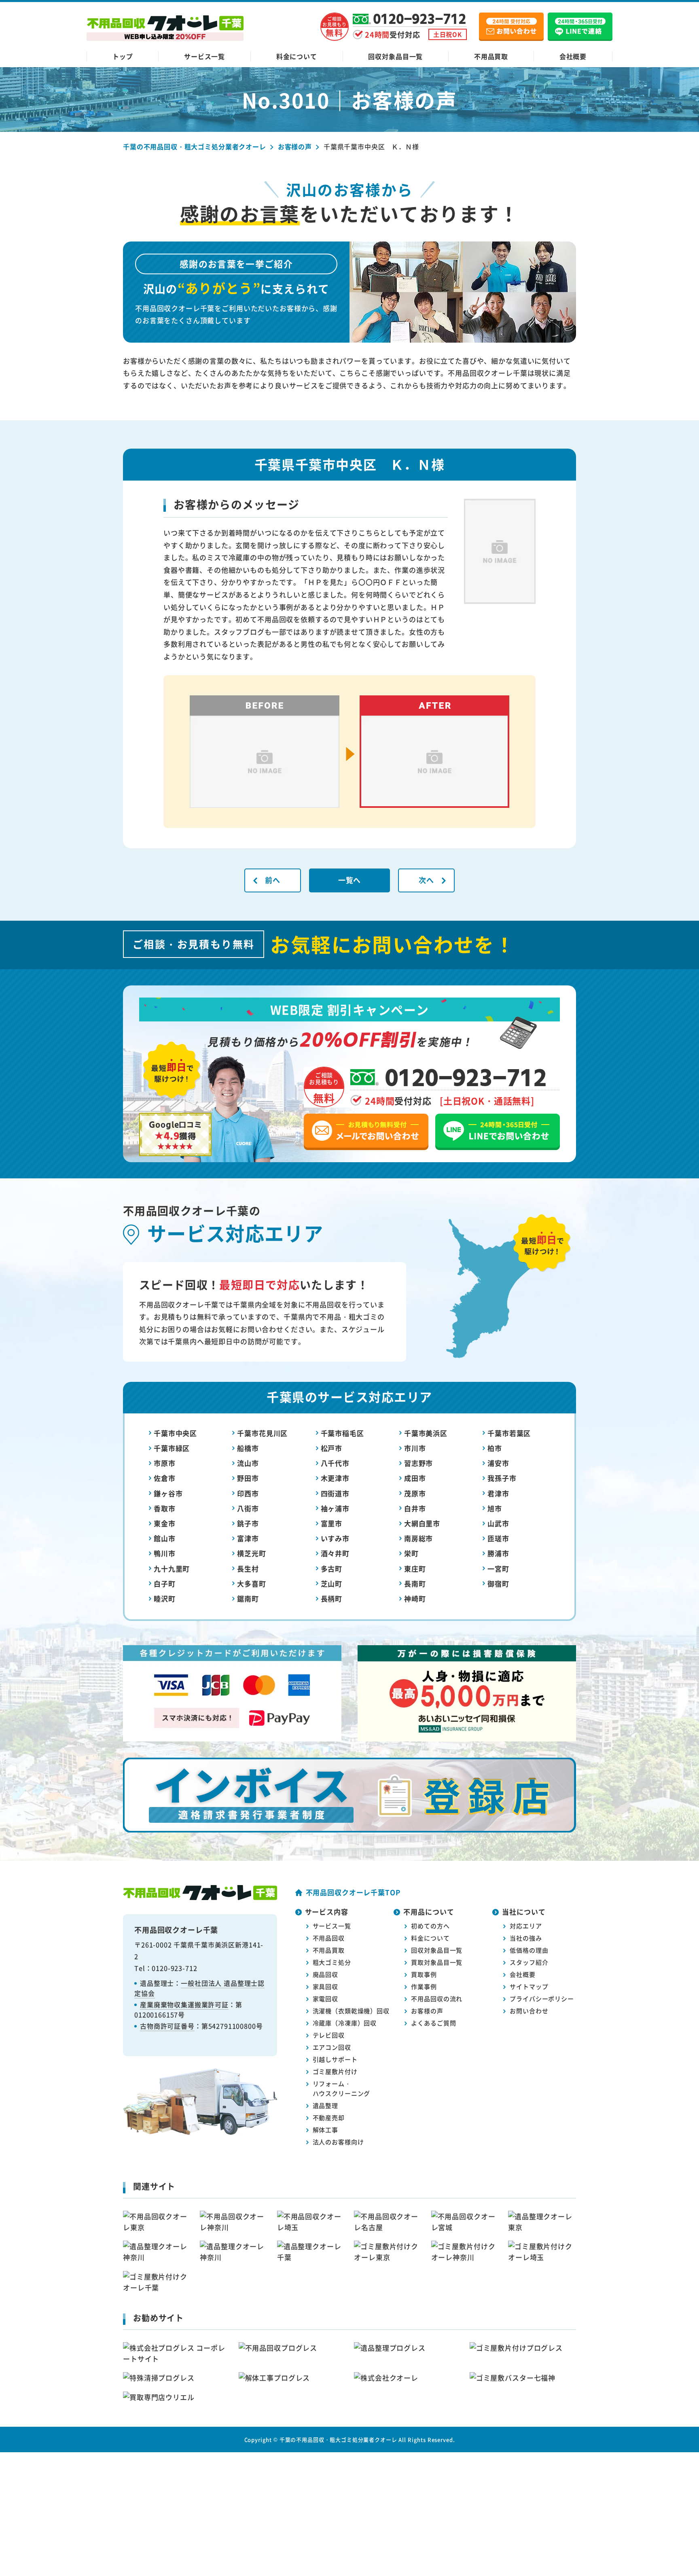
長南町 (415, 1584)
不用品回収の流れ (437, 1999)
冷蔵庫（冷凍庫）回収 (345, 2023)
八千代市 (335, 1463)
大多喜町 (251, 1584)
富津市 (248, 1538)
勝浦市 (498, 1553)
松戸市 (332, 1448)
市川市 (415, 1448)
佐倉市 (165, 1478)
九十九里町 (172, 1569)
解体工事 (325, 2130)
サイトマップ (529, 1986)
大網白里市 (422, 1523)
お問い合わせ (529, 2011)
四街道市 (335, 1493)
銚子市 (248, 1523)
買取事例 (424, 1974)
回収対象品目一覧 (395, 56)
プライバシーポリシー (542, 1999)
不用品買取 (491, 56)
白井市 (415, 1508)
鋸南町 (248, 1598)
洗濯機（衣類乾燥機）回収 (351, 2011)
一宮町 (498, 1569)
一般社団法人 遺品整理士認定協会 (199, 1988)
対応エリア (526, 1926)
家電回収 (325, 1999)
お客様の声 (427, 2011)
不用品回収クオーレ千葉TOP (353, 1892)
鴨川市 (165, 1553)
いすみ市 (335, 1538)
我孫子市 (502, 1478)
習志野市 (418, 1463)
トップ (123, 56)
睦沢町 (165, 1598)
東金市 (165, 1523)
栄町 (411, 1553)
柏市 (495, 1448)
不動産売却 (329, 2117)
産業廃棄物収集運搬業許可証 (184, 2004)
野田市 (248, 1478)
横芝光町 (251, 1553)
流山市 (248, 1463)
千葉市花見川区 (262, 1433)
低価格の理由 (529, 1950)
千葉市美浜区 (426, 1433)
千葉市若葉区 (509, 1433)
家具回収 (325, 1986)
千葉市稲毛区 (342, 1433)
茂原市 (415, 1493)
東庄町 (415, 1569)
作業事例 (424, 1986)
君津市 (498, 1493)
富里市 (332, 1523)
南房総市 (418, 1538)
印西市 (248, 1493)
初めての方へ (430, 1926)
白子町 (165, 1584)
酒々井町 (335, 1553)
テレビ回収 (329, 2035)
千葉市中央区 (175, 1433)
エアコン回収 (332, 2047)
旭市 (495, 1508)
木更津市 (335, 1478)
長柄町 (332, 1598)
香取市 (165, 1508)
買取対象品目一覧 (437, 1962)
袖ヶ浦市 (335, 1508)
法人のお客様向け (338, 2142)
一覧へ (350, 880)
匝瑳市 (498, 1538)
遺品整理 (325, 2105)
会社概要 (573, 56)
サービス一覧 (204, 56)
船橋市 (248, 1448)
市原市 (165, 1463)
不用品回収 (329, 1938)
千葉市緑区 (172, 1448)
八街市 (248, 1508)
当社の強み (526, 1938)
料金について (297, 56)
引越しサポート (335, 2059)
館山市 (165, 1538)
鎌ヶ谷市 (168, 1493)
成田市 (415, 1478)
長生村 (248, 1569)
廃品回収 (325, 1974)
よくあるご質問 (433, 2023)
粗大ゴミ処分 (332, 1962)
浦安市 (498, 1463)
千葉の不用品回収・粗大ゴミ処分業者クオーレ (338, 2439)
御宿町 (498, 1584)
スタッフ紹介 (529, 1962)
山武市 (498, 1523)
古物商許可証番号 (167, 2026)
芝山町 (332, 1584)
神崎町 (415, 1598)
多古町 (332, 1569)
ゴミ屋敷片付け (335, 2071)
